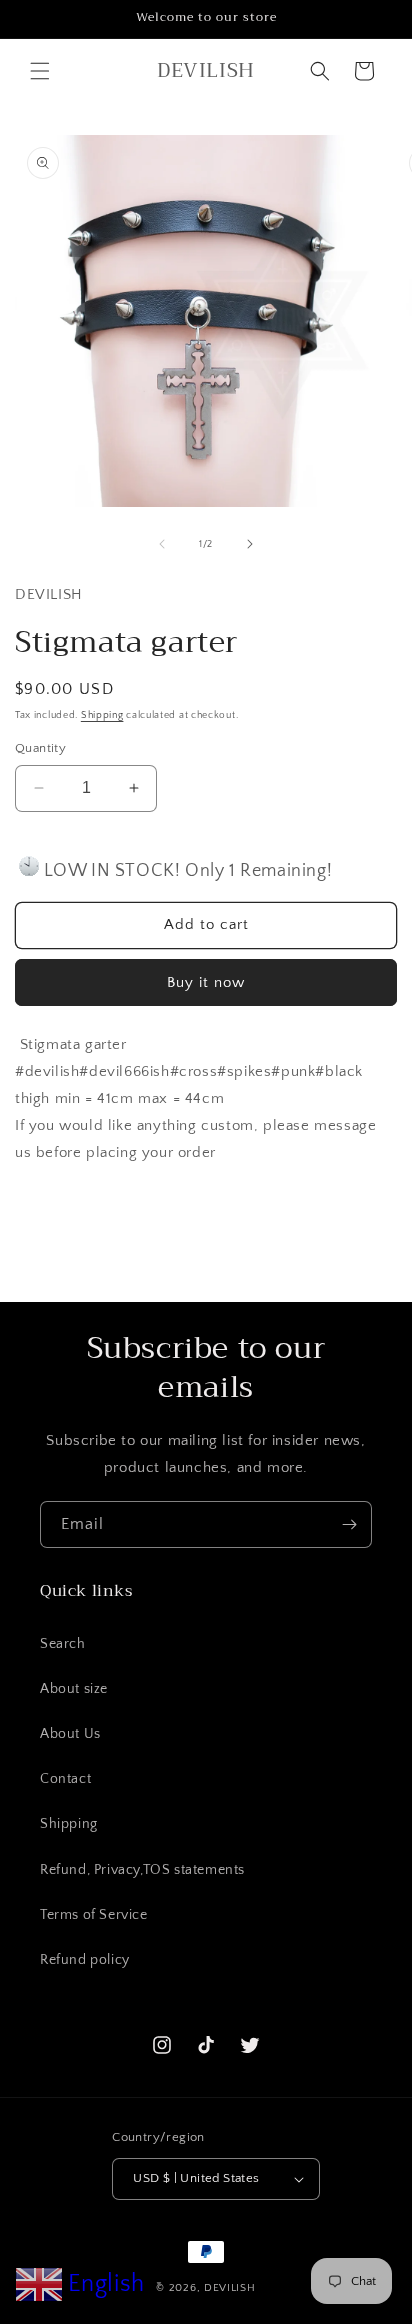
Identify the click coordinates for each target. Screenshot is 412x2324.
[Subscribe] (349, 1524)
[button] (40, 71)
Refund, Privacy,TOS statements (142, 1870)
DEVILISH (230, 2288)
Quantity (40, 748)
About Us (70, 1734)
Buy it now (206, 982)
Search (63, 1644)
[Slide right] (250, 544)
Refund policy (85, 1960)
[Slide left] (162, 544)
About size (74, 1689)
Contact (65, 1779)
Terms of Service (94, 1915)
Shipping (102, 715)
